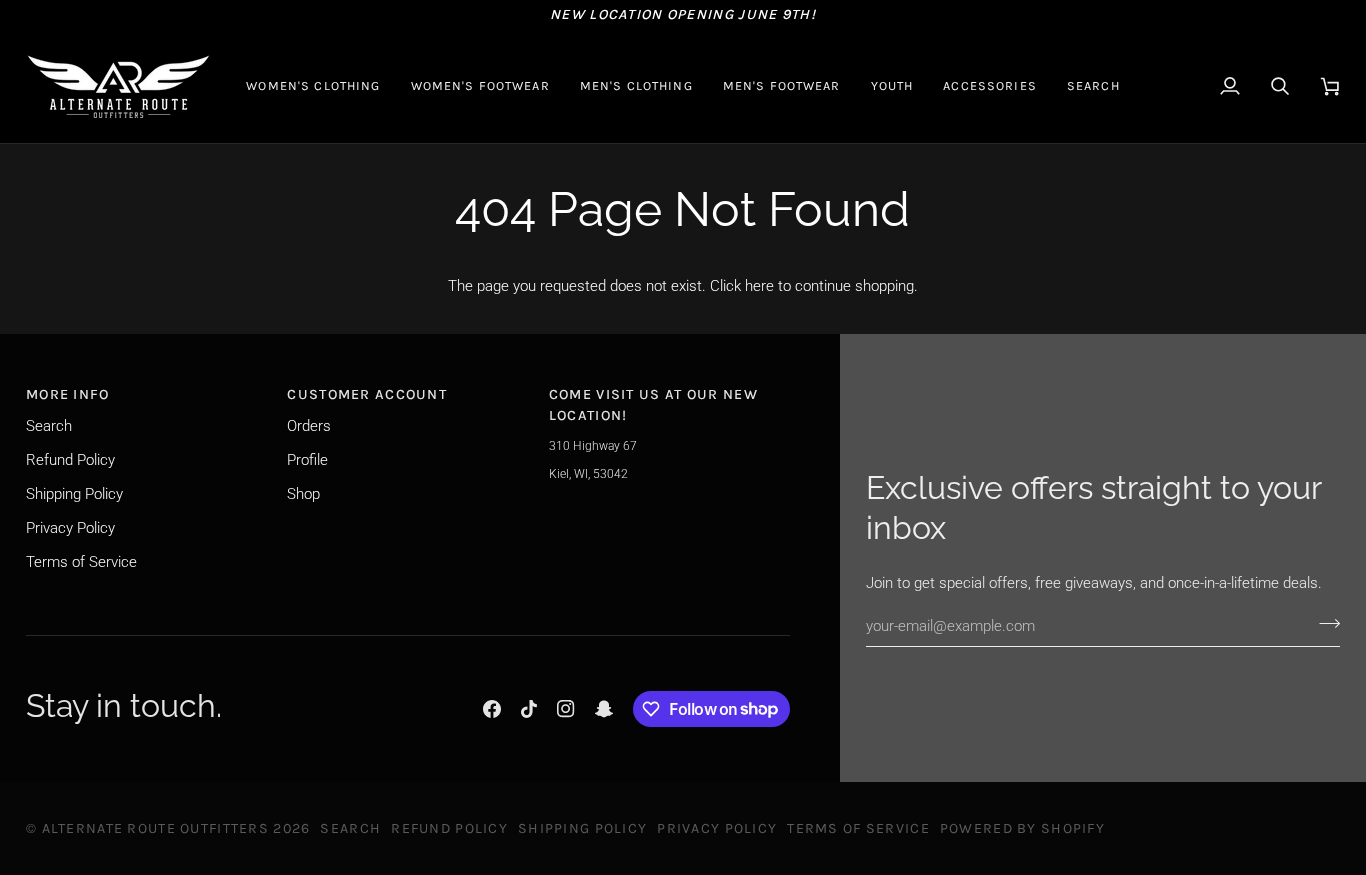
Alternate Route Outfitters (155, 828)
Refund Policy (70, 460)
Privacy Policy (70, 528)
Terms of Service (81, 562)
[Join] (1323, 623)
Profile (307, 460)
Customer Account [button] (367, 394)
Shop (303, 494)
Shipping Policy (74, 494)
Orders (309, 426)
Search (49, 426)
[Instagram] (566, 709)
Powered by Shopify (1022, 828)
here (759, 286)
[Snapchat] (604, 709)
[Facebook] (492, 709)
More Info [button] (68, 394)
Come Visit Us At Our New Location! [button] (653, 405)
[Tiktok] (529, 709)
